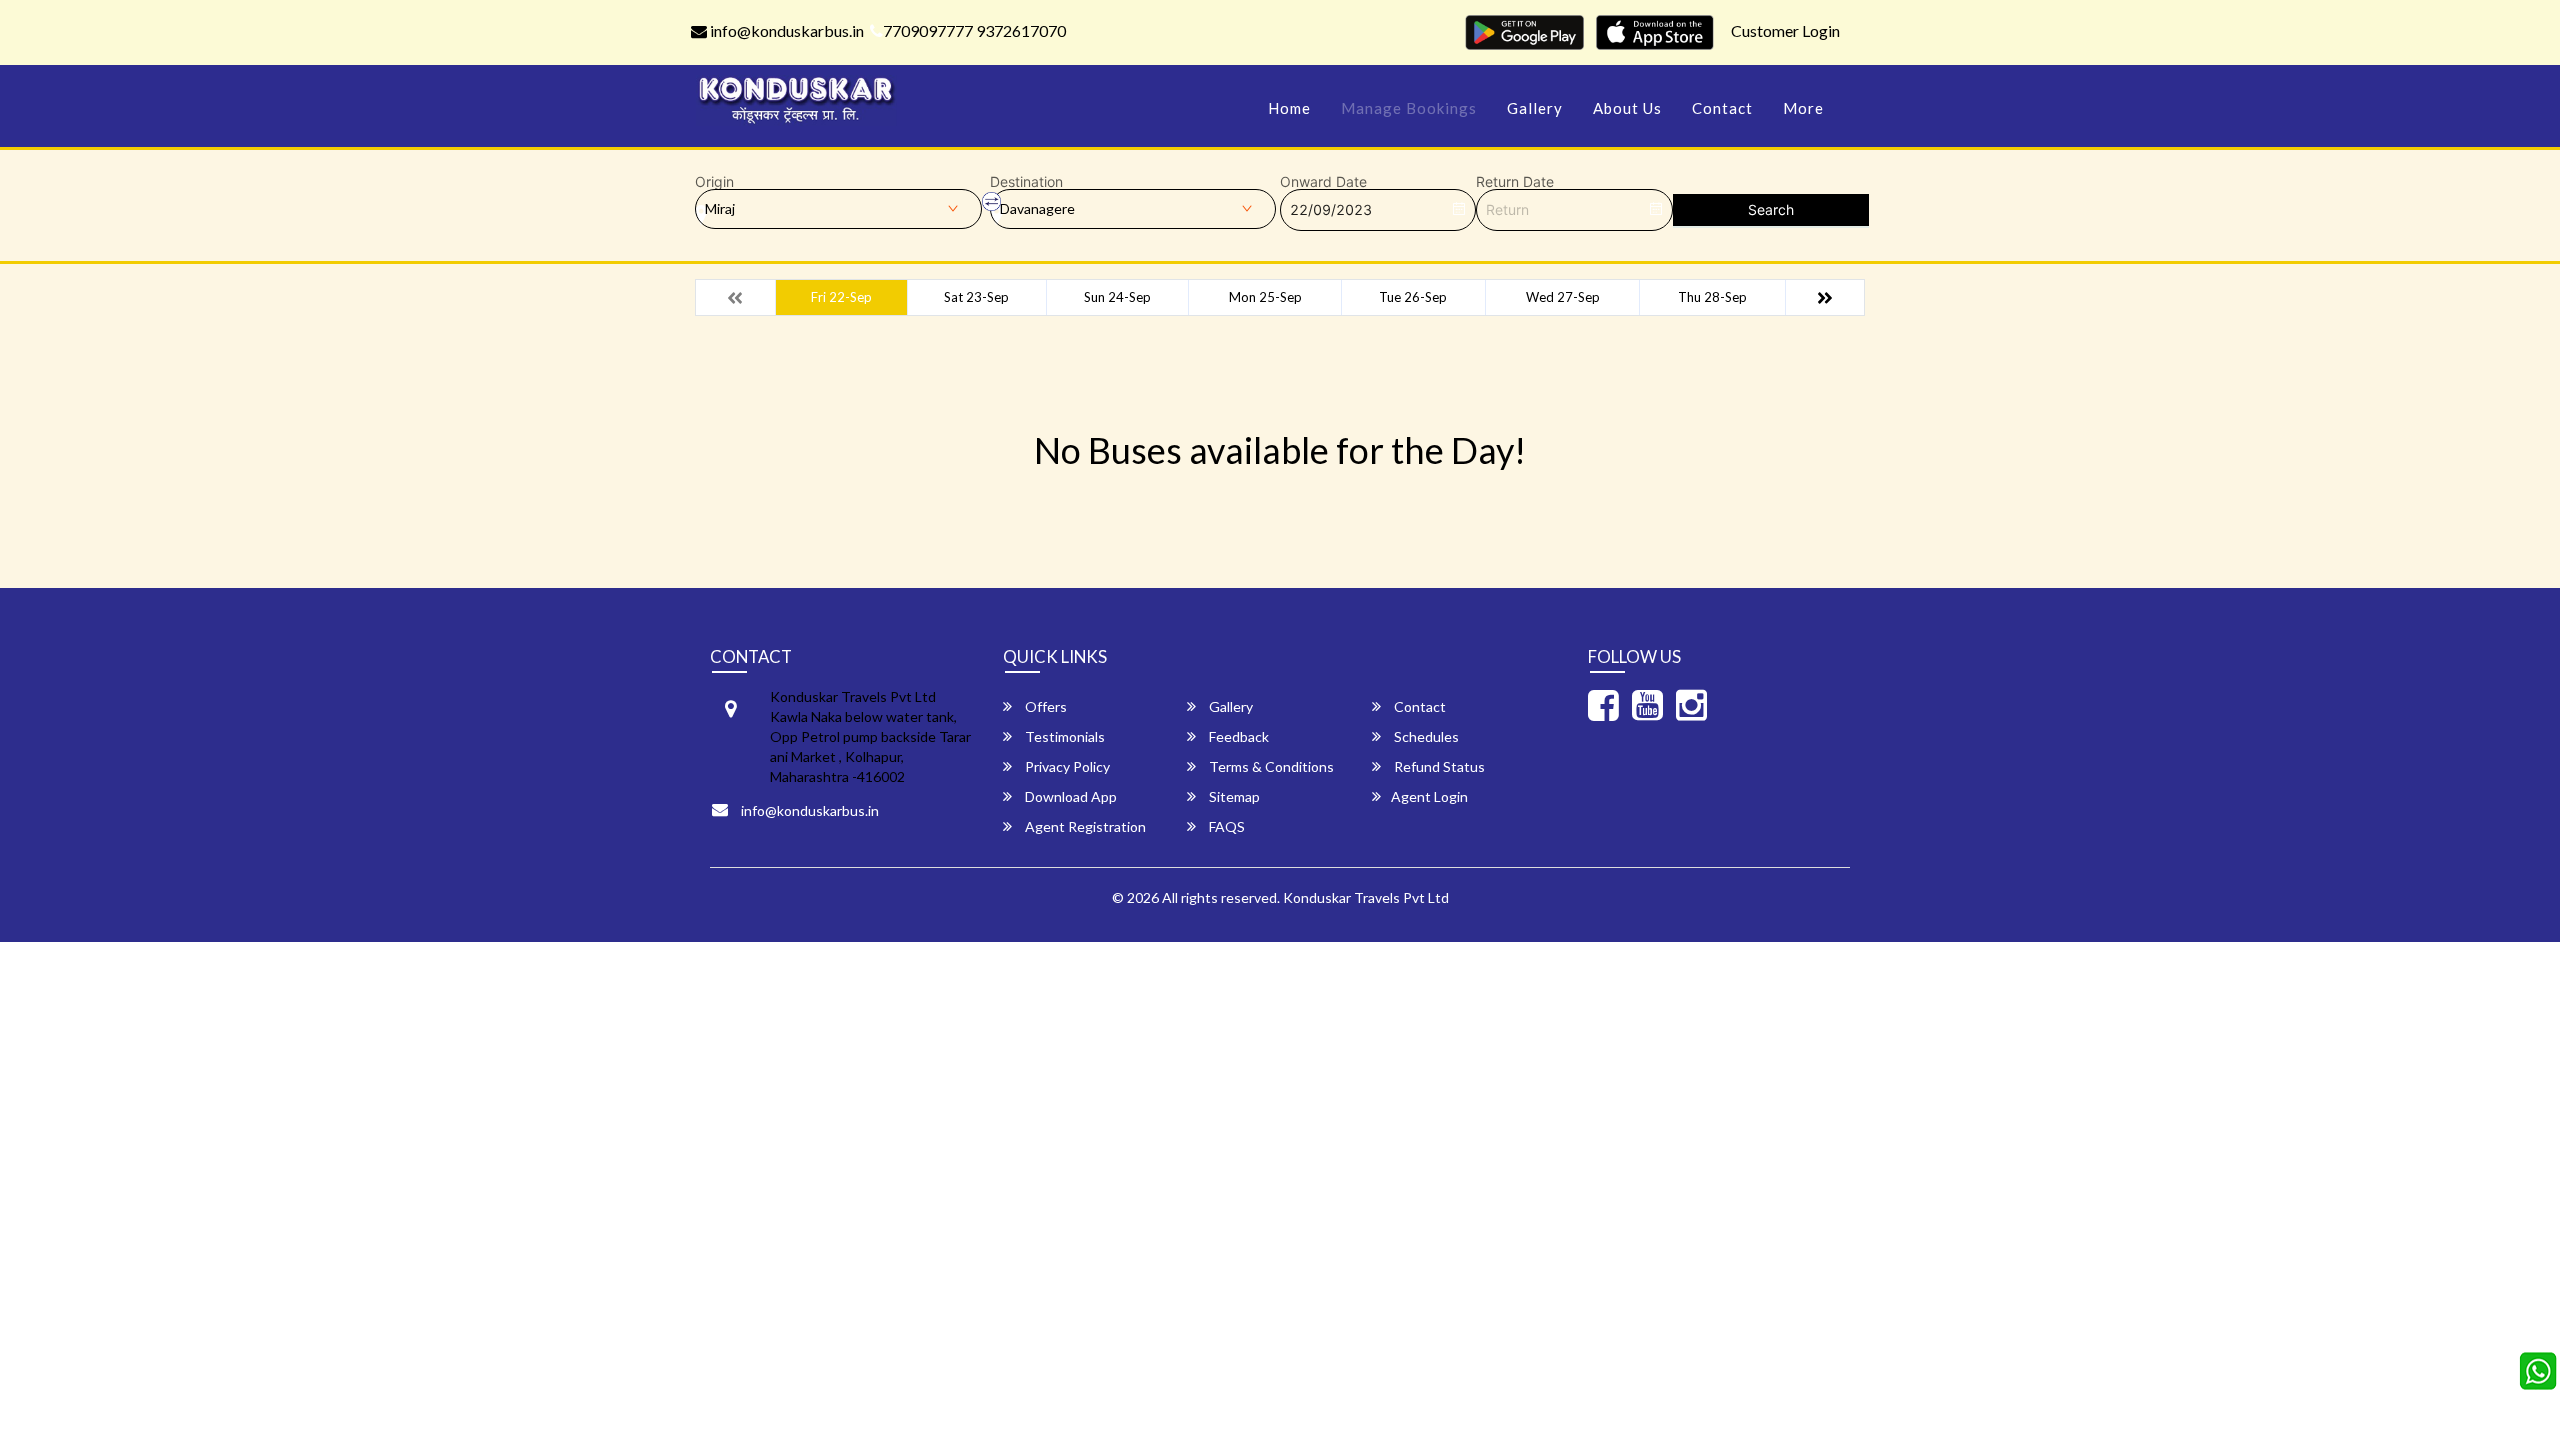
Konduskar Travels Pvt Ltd (1366, 897)
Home (1289, 108)
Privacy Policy (1066, 766)
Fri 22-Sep (841, 297)
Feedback (1237, 736)
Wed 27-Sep (1563, 297)
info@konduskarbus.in (785, 30)
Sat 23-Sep (976, 297)
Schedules (1425, 736)
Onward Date (1323, 182)
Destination (1026, 182)
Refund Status (1438, 766)
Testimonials (1063, 736)
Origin (714, 182)
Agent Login (1429, 796)
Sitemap (1233, 796)
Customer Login (1785, 30)
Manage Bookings (1409, 108)
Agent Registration (1084, 826)
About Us (1627, 108)
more (1803, 108)
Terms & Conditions (1270, 766)
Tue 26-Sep (1413, 297)
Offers (1044, 706)
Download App (1069, 796)
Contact (1722, 108)
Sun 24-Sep (1117, 297)
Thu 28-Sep (1712, 297)
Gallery (1535, 108)
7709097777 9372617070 (974, 30)
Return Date (1515, 182)
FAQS (1225, 826)
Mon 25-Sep (1265, 297)
